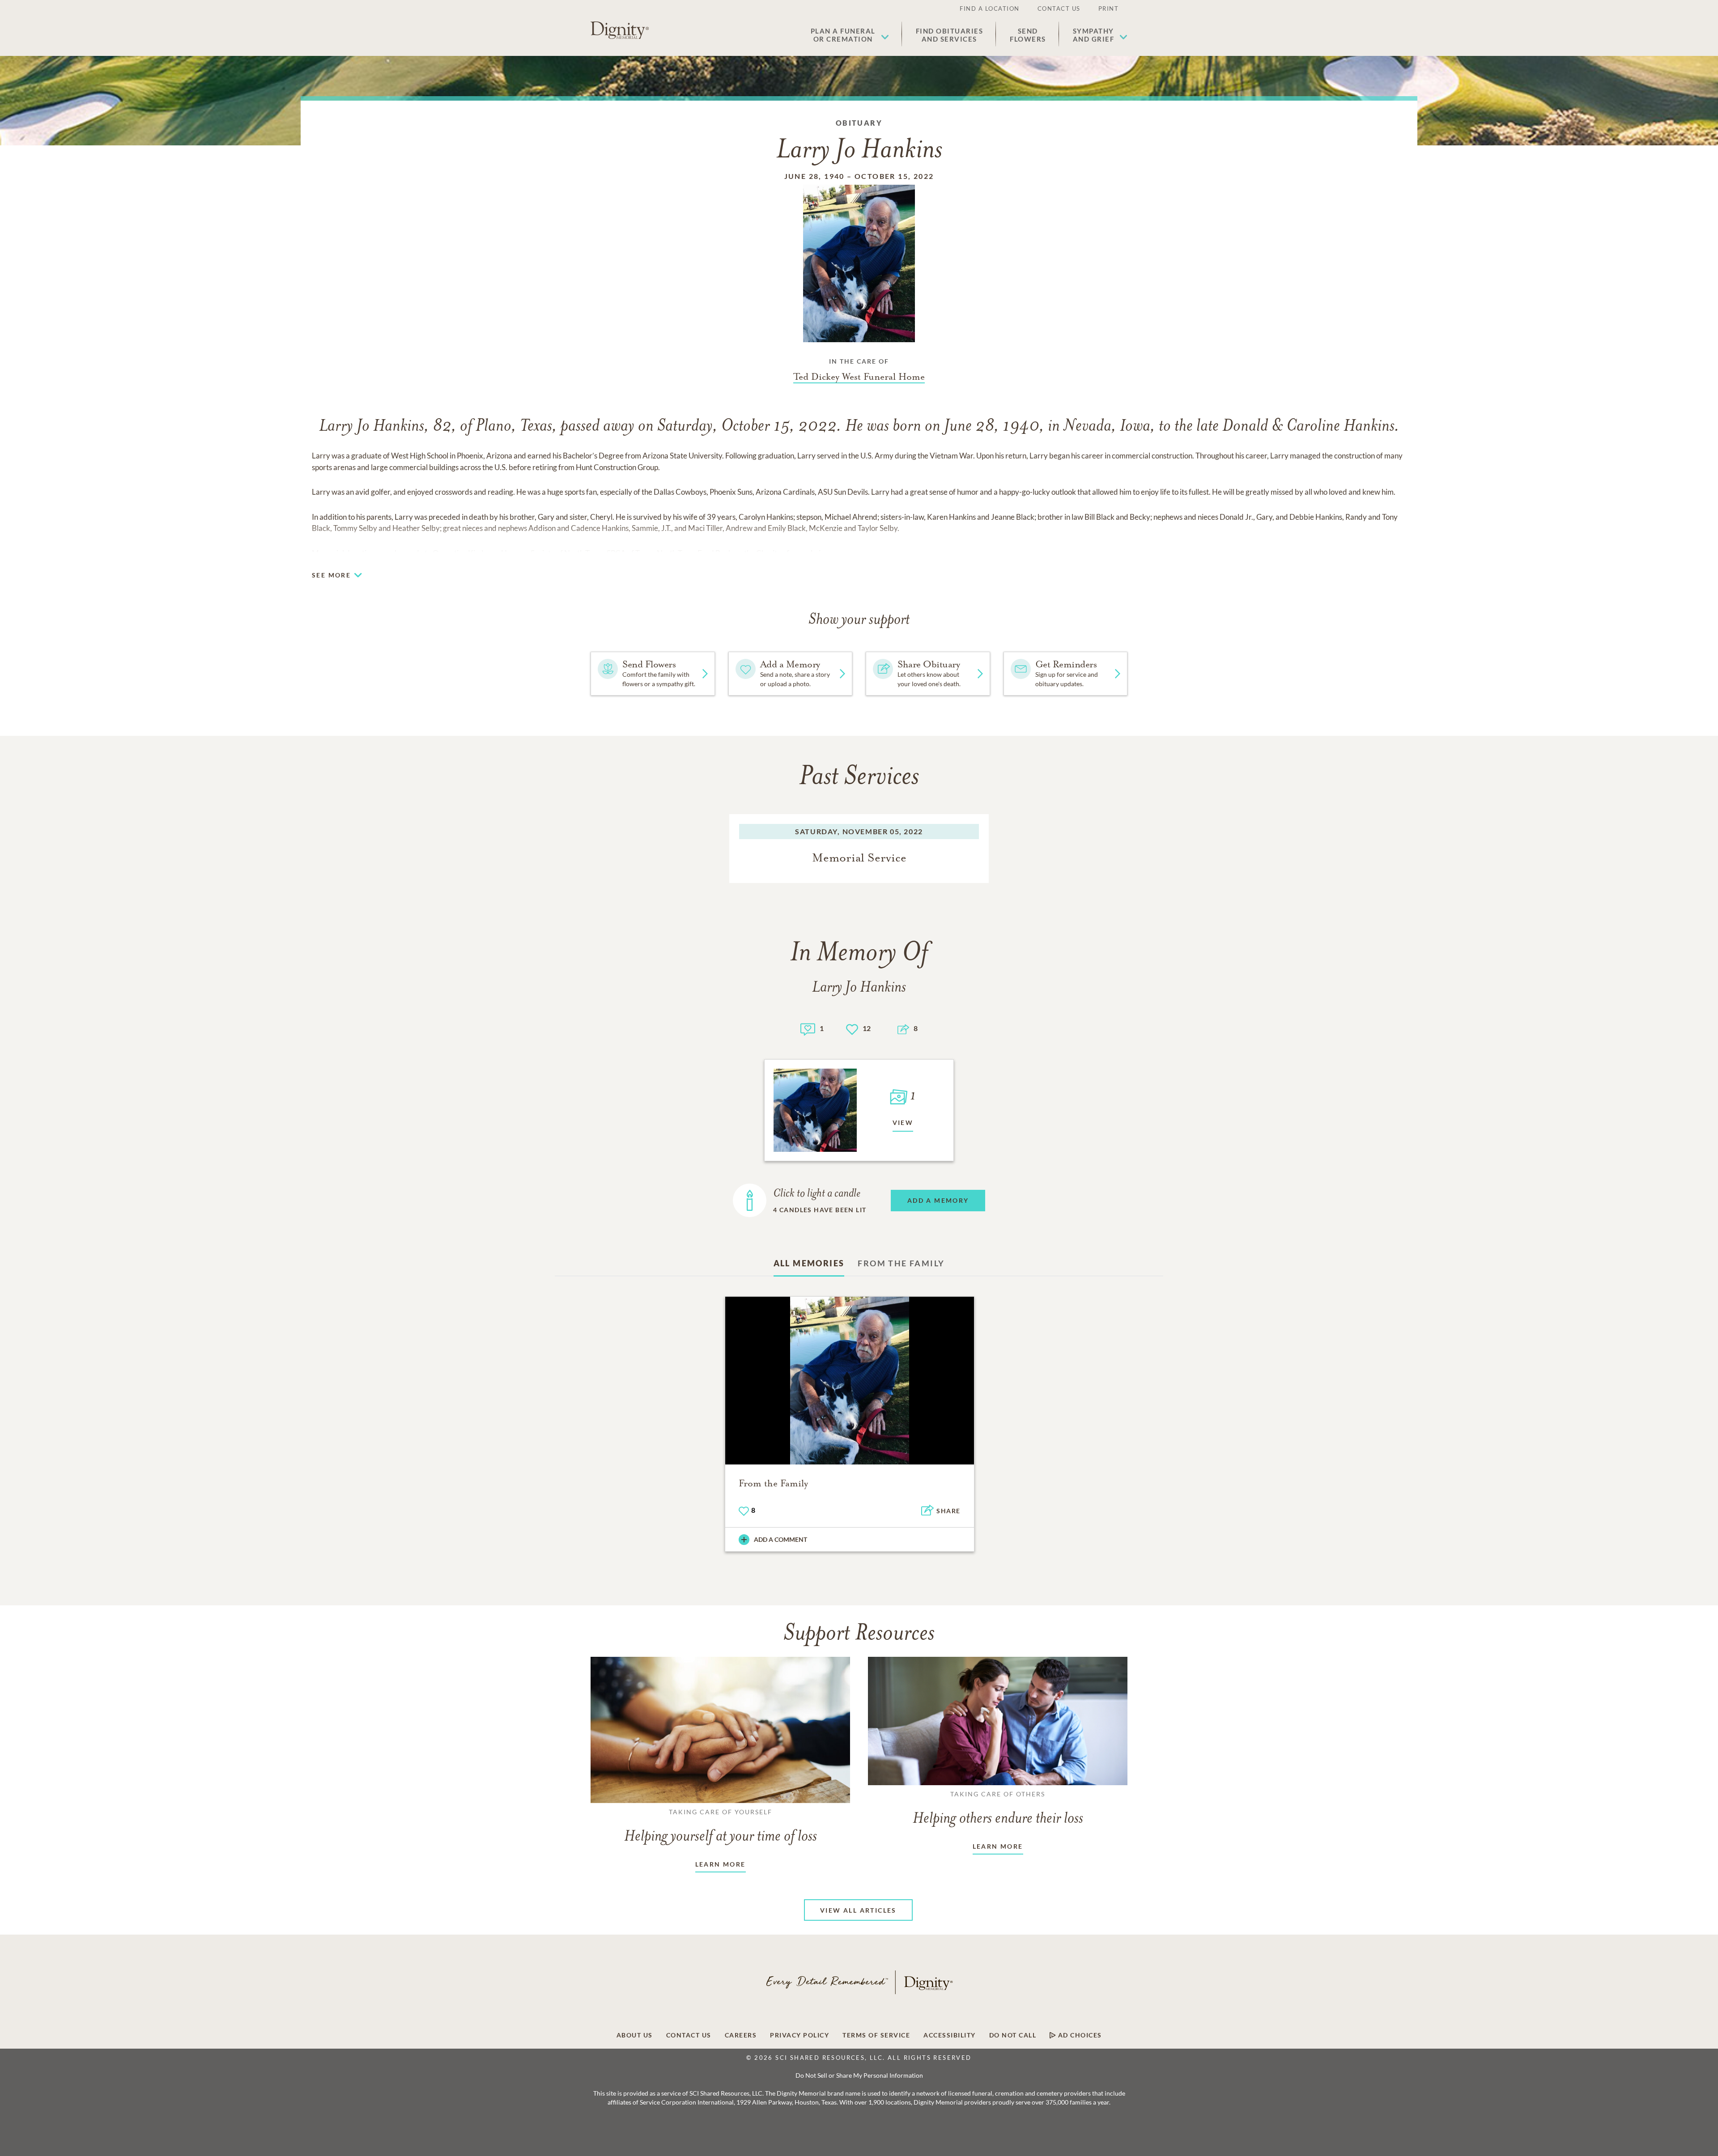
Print (1109, 8)
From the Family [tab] (901, 1263)
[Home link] (620, 30)
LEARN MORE (721, 1864)
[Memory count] (808, 1028)
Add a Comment (780, 1539)
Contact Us (1059, 8)
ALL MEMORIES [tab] (809, 1263)
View (903, 1123)
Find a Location (990, 8)
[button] (850, 35)
